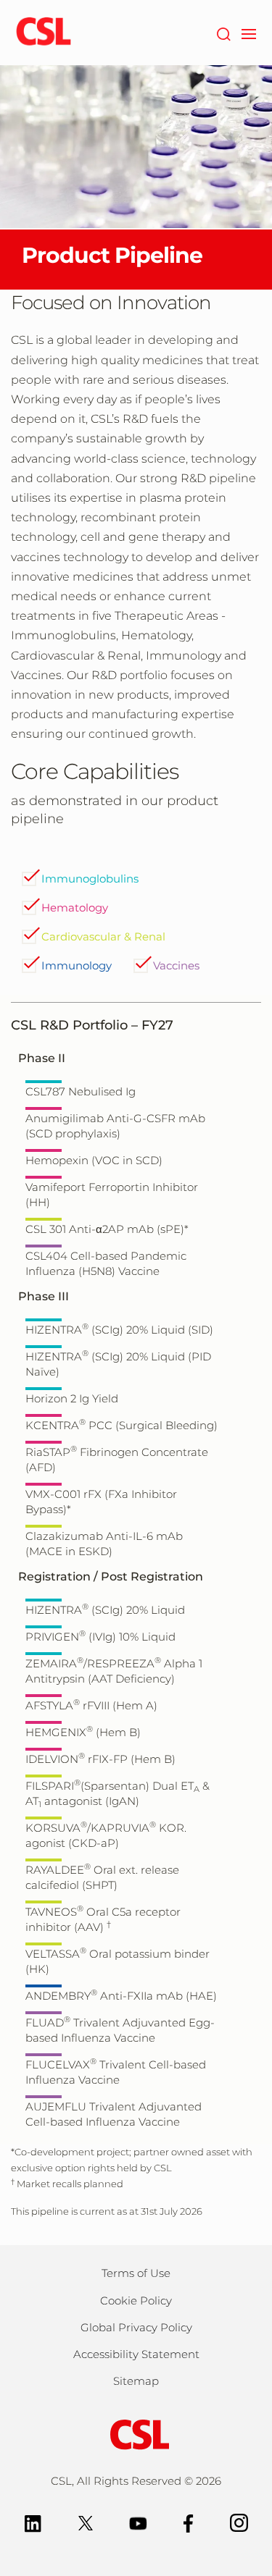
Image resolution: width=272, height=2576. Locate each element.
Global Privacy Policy (136, 2327)
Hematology (75, 908)
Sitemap (136, 2381)
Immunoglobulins (90, 879)
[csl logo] (44, 33)
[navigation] (248, 33)
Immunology (77, 965)
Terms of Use (136, 2273)
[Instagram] (239, 2522)
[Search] (223, 33)
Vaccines (176, 965)
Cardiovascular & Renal (103, 936)
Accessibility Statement (136, 2354)
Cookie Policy (136, 2301)
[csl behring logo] (136, 2434)
